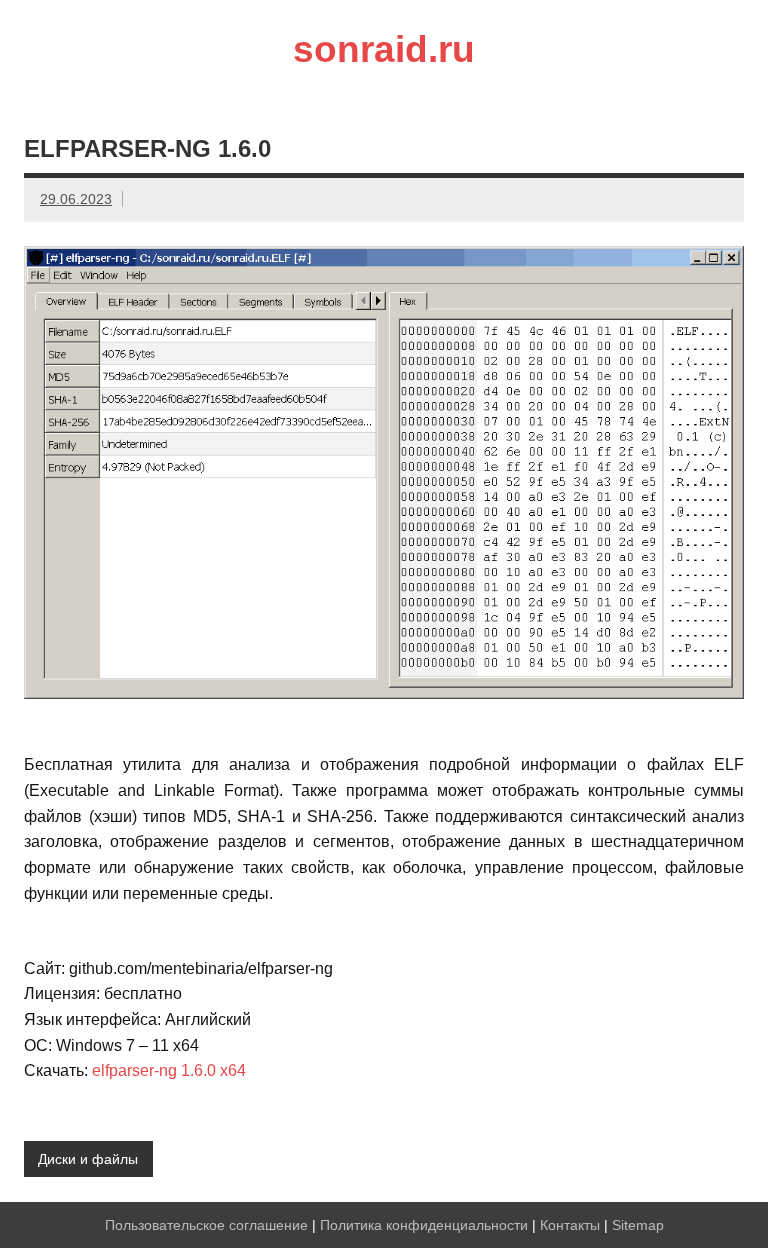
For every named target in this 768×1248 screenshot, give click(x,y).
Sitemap (638, 1225)
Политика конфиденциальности (424, 1225)
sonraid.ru (384, 49)
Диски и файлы (88, 1159)
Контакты (570, 1225)
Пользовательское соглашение (206, 1225)
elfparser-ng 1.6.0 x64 (169, 1070)
